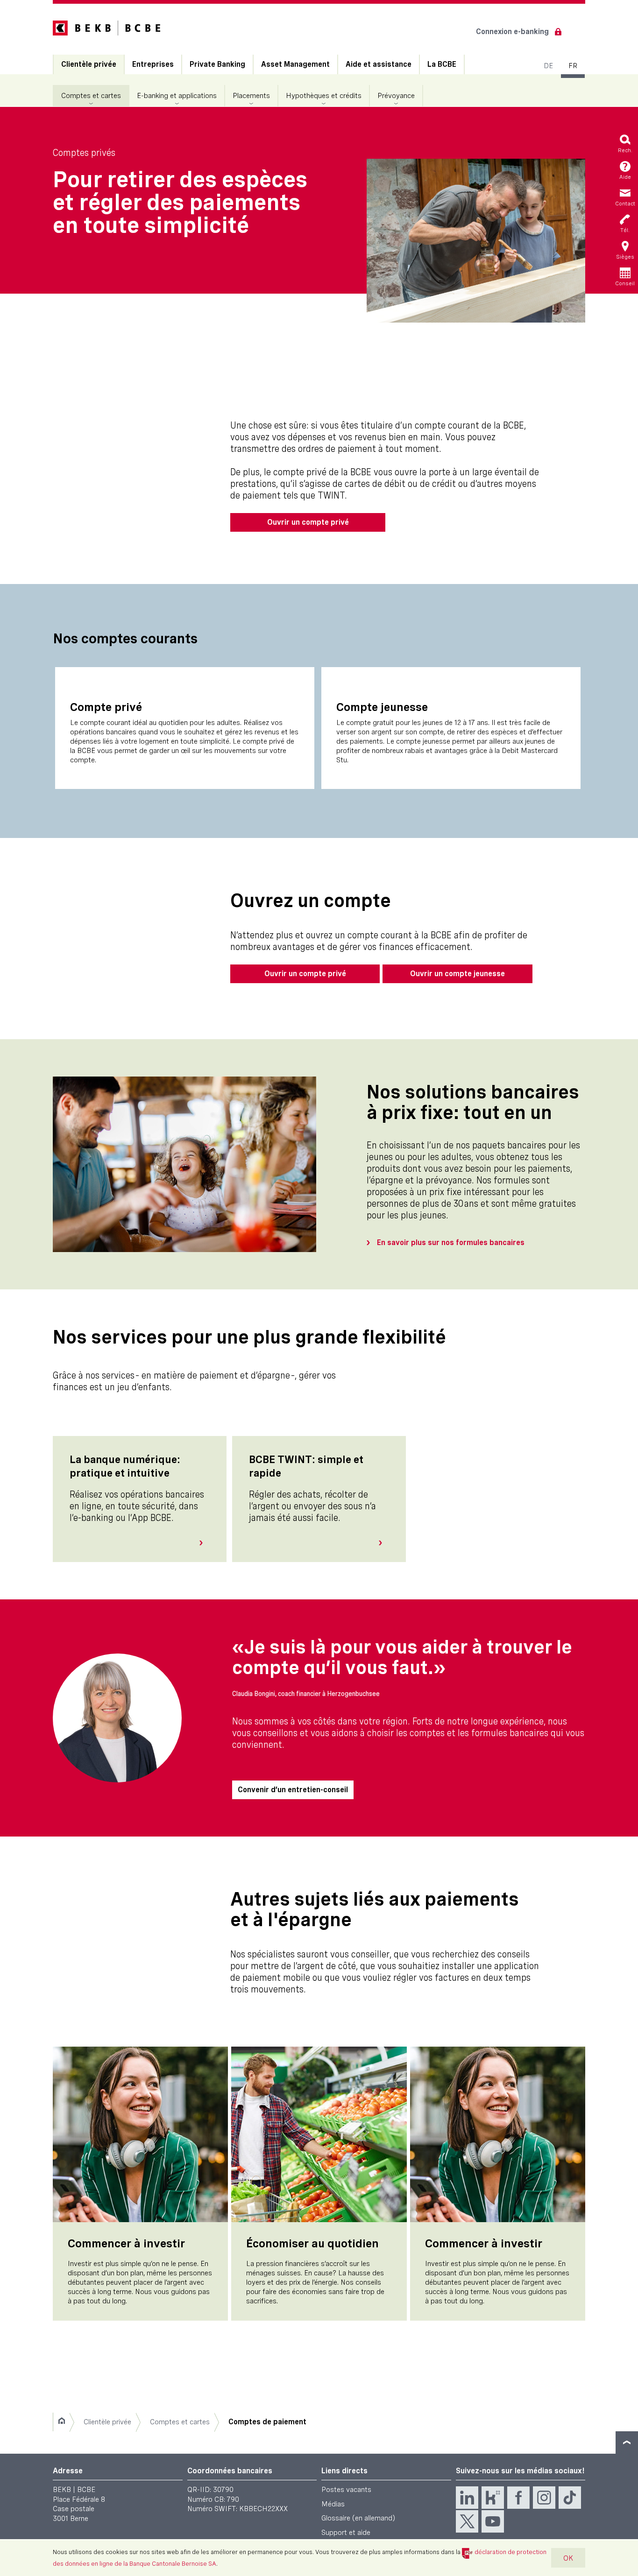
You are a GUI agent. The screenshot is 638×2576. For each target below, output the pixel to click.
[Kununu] (493, 2498)
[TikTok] (570, 2498)
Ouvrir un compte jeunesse (457, 974)
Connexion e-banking (512, 32)
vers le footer (627, 2442)
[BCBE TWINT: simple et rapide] (384, 1543)
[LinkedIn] (467, 2498)
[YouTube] (493, 2521)
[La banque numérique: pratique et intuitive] (205, 1543)
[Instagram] (544, 2498)
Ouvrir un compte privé (308, 522)
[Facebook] (518, 2498)
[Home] (61, 2422)
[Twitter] (467, 2521)
